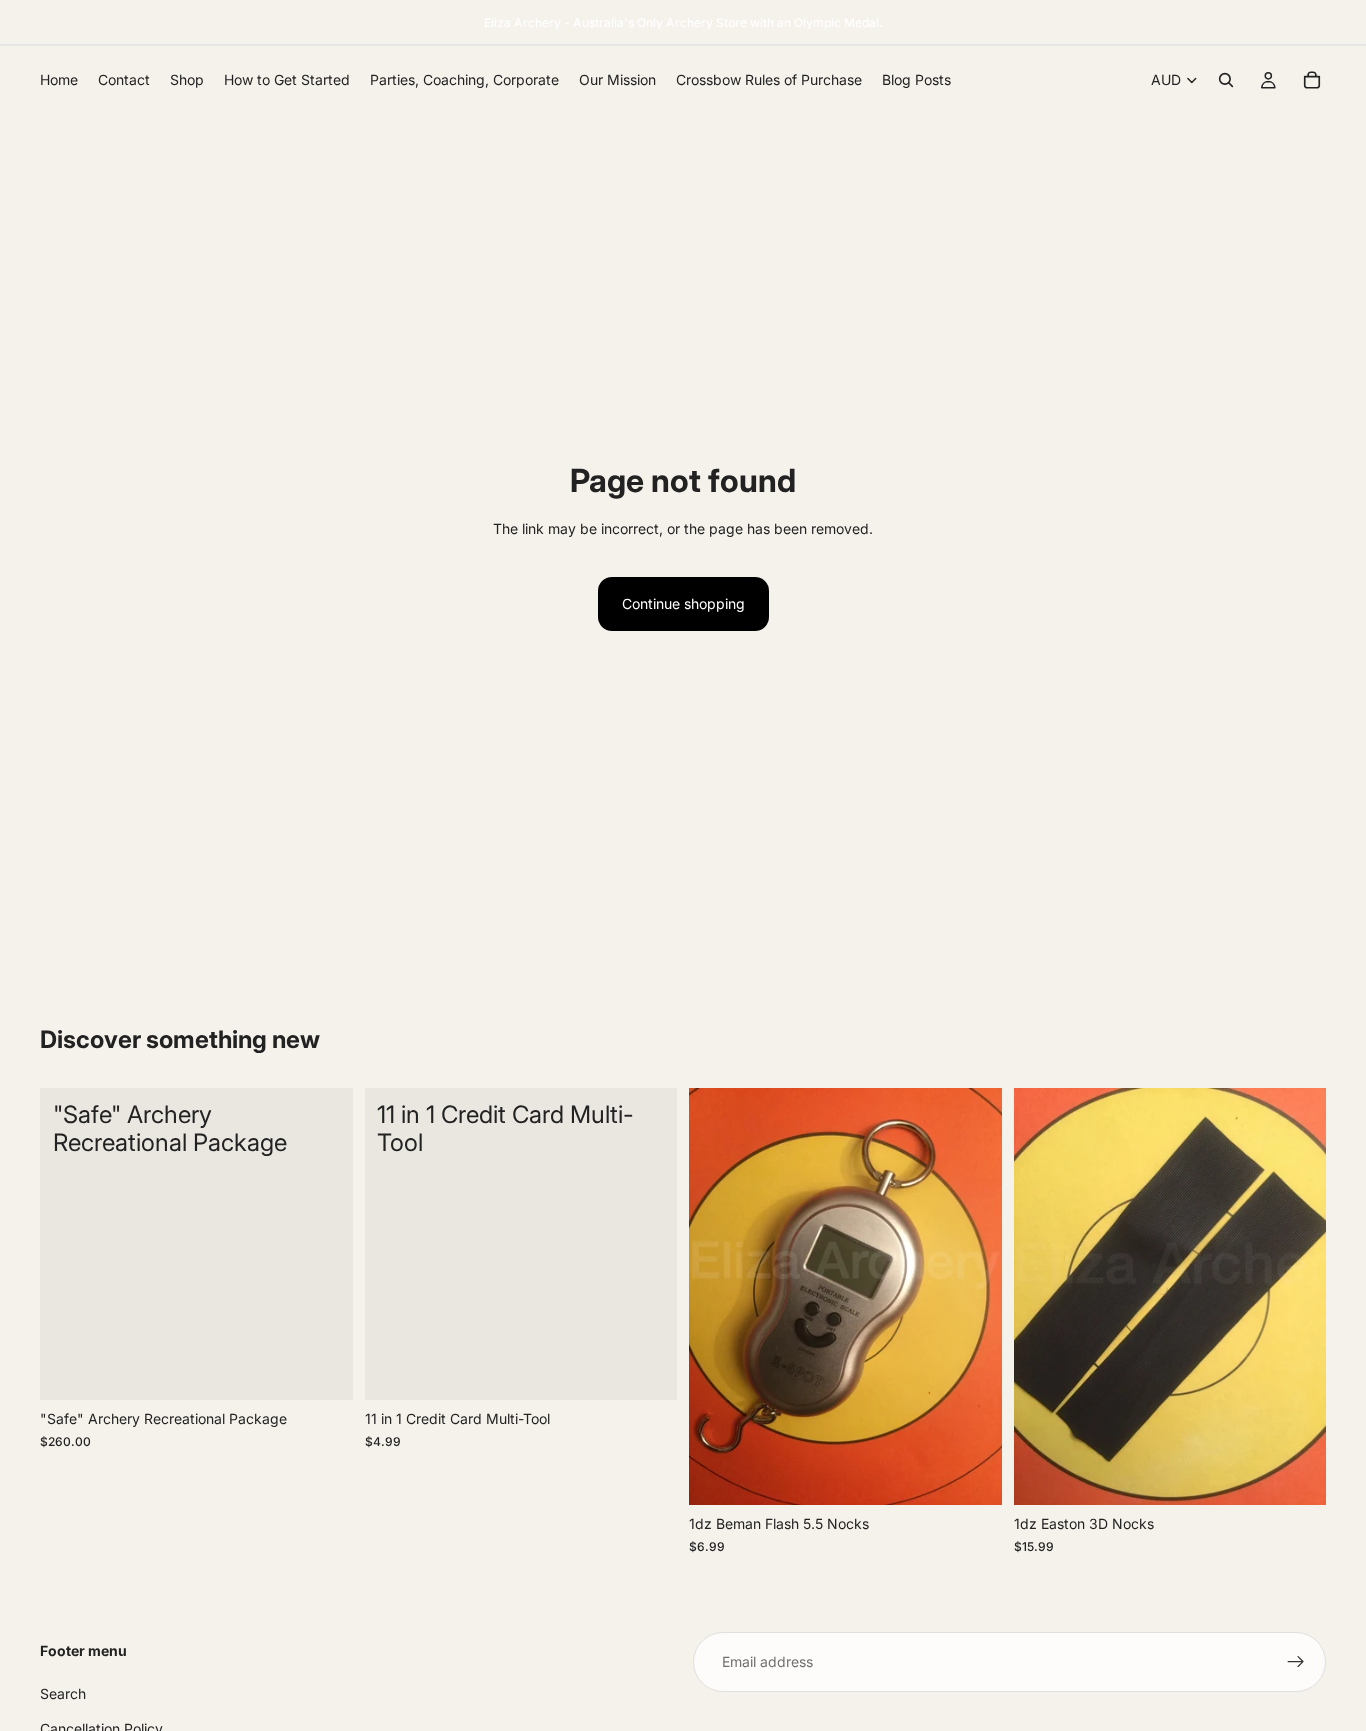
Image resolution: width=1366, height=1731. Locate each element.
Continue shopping (683, 603)
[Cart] (1312, 80)
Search (63, 1693)
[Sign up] (1296, 1662)
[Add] (322, 1370)
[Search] (1226, 80)
